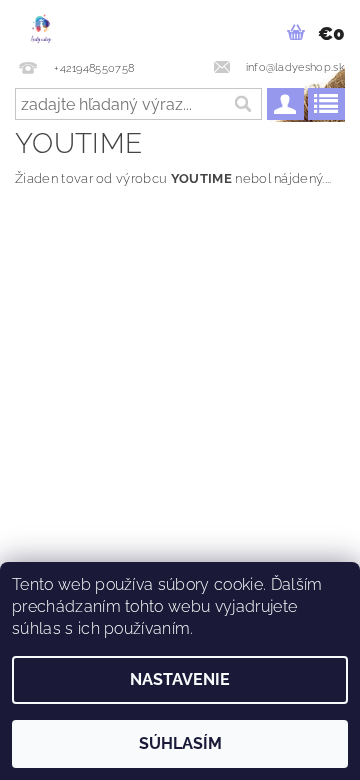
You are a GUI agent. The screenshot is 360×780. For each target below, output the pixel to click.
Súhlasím (180, 743)
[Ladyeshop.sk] (41, 26)
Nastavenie (180, 679)
